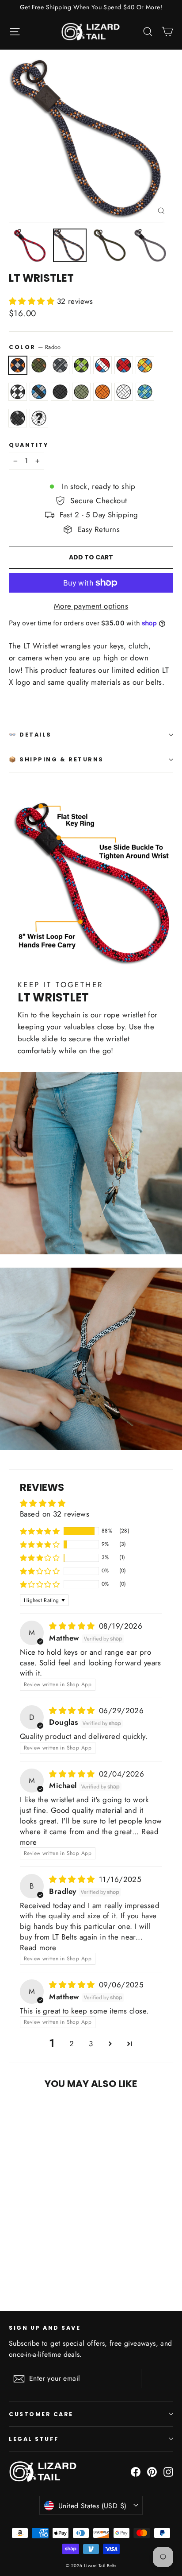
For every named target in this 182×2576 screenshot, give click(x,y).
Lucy (60, 392)
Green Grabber (81, 365)
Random (39, 418)
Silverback (18, 418)
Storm (60, 365)
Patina (145, 392)
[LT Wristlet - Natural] (23, 2268)
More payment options (91, 606)
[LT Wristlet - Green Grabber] (43, 2260)
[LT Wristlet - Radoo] (14, 2260)
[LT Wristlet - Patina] (33, 2268)
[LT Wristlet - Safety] (14, 2268)
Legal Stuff (34, 2439)
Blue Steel (39, 392)
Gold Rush (145, 365)
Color (35, 347)
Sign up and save (45, 2328)
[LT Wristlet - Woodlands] (23, 2260)
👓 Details (30, 735)
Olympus (102, 365)
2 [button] (72, 2044)
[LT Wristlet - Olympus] (53, 2260)
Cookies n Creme (18, 392)
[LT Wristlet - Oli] (111, 2260)
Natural (124, 392)
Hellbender (124, 365)
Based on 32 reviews (55, 1514)
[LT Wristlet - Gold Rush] (72, 2260)
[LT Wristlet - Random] (53, 2268)
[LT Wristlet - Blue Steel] (91, 2260)
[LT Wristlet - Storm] (33, 2260)
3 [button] (91, 2044)
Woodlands (39, 365)
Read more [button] (38, 1948)
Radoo (18, 365)
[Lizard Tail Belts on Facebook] (136, 2471)
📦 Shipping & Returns (56, 759)
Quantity (28, 445)
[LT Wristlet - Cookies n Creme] (82, 2260)
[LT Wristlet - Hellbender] (62, 2260)
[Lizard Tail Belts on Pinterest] (152, 2471)
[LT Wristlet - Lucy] (101, 2260)
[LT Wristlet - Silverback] (43, 2268)
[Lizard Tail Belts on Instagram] (168, 2471)
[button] (33, 301)
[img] (73, 1626)
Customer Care (41, 2414)
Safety (102, 392)
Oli (81, 392)
